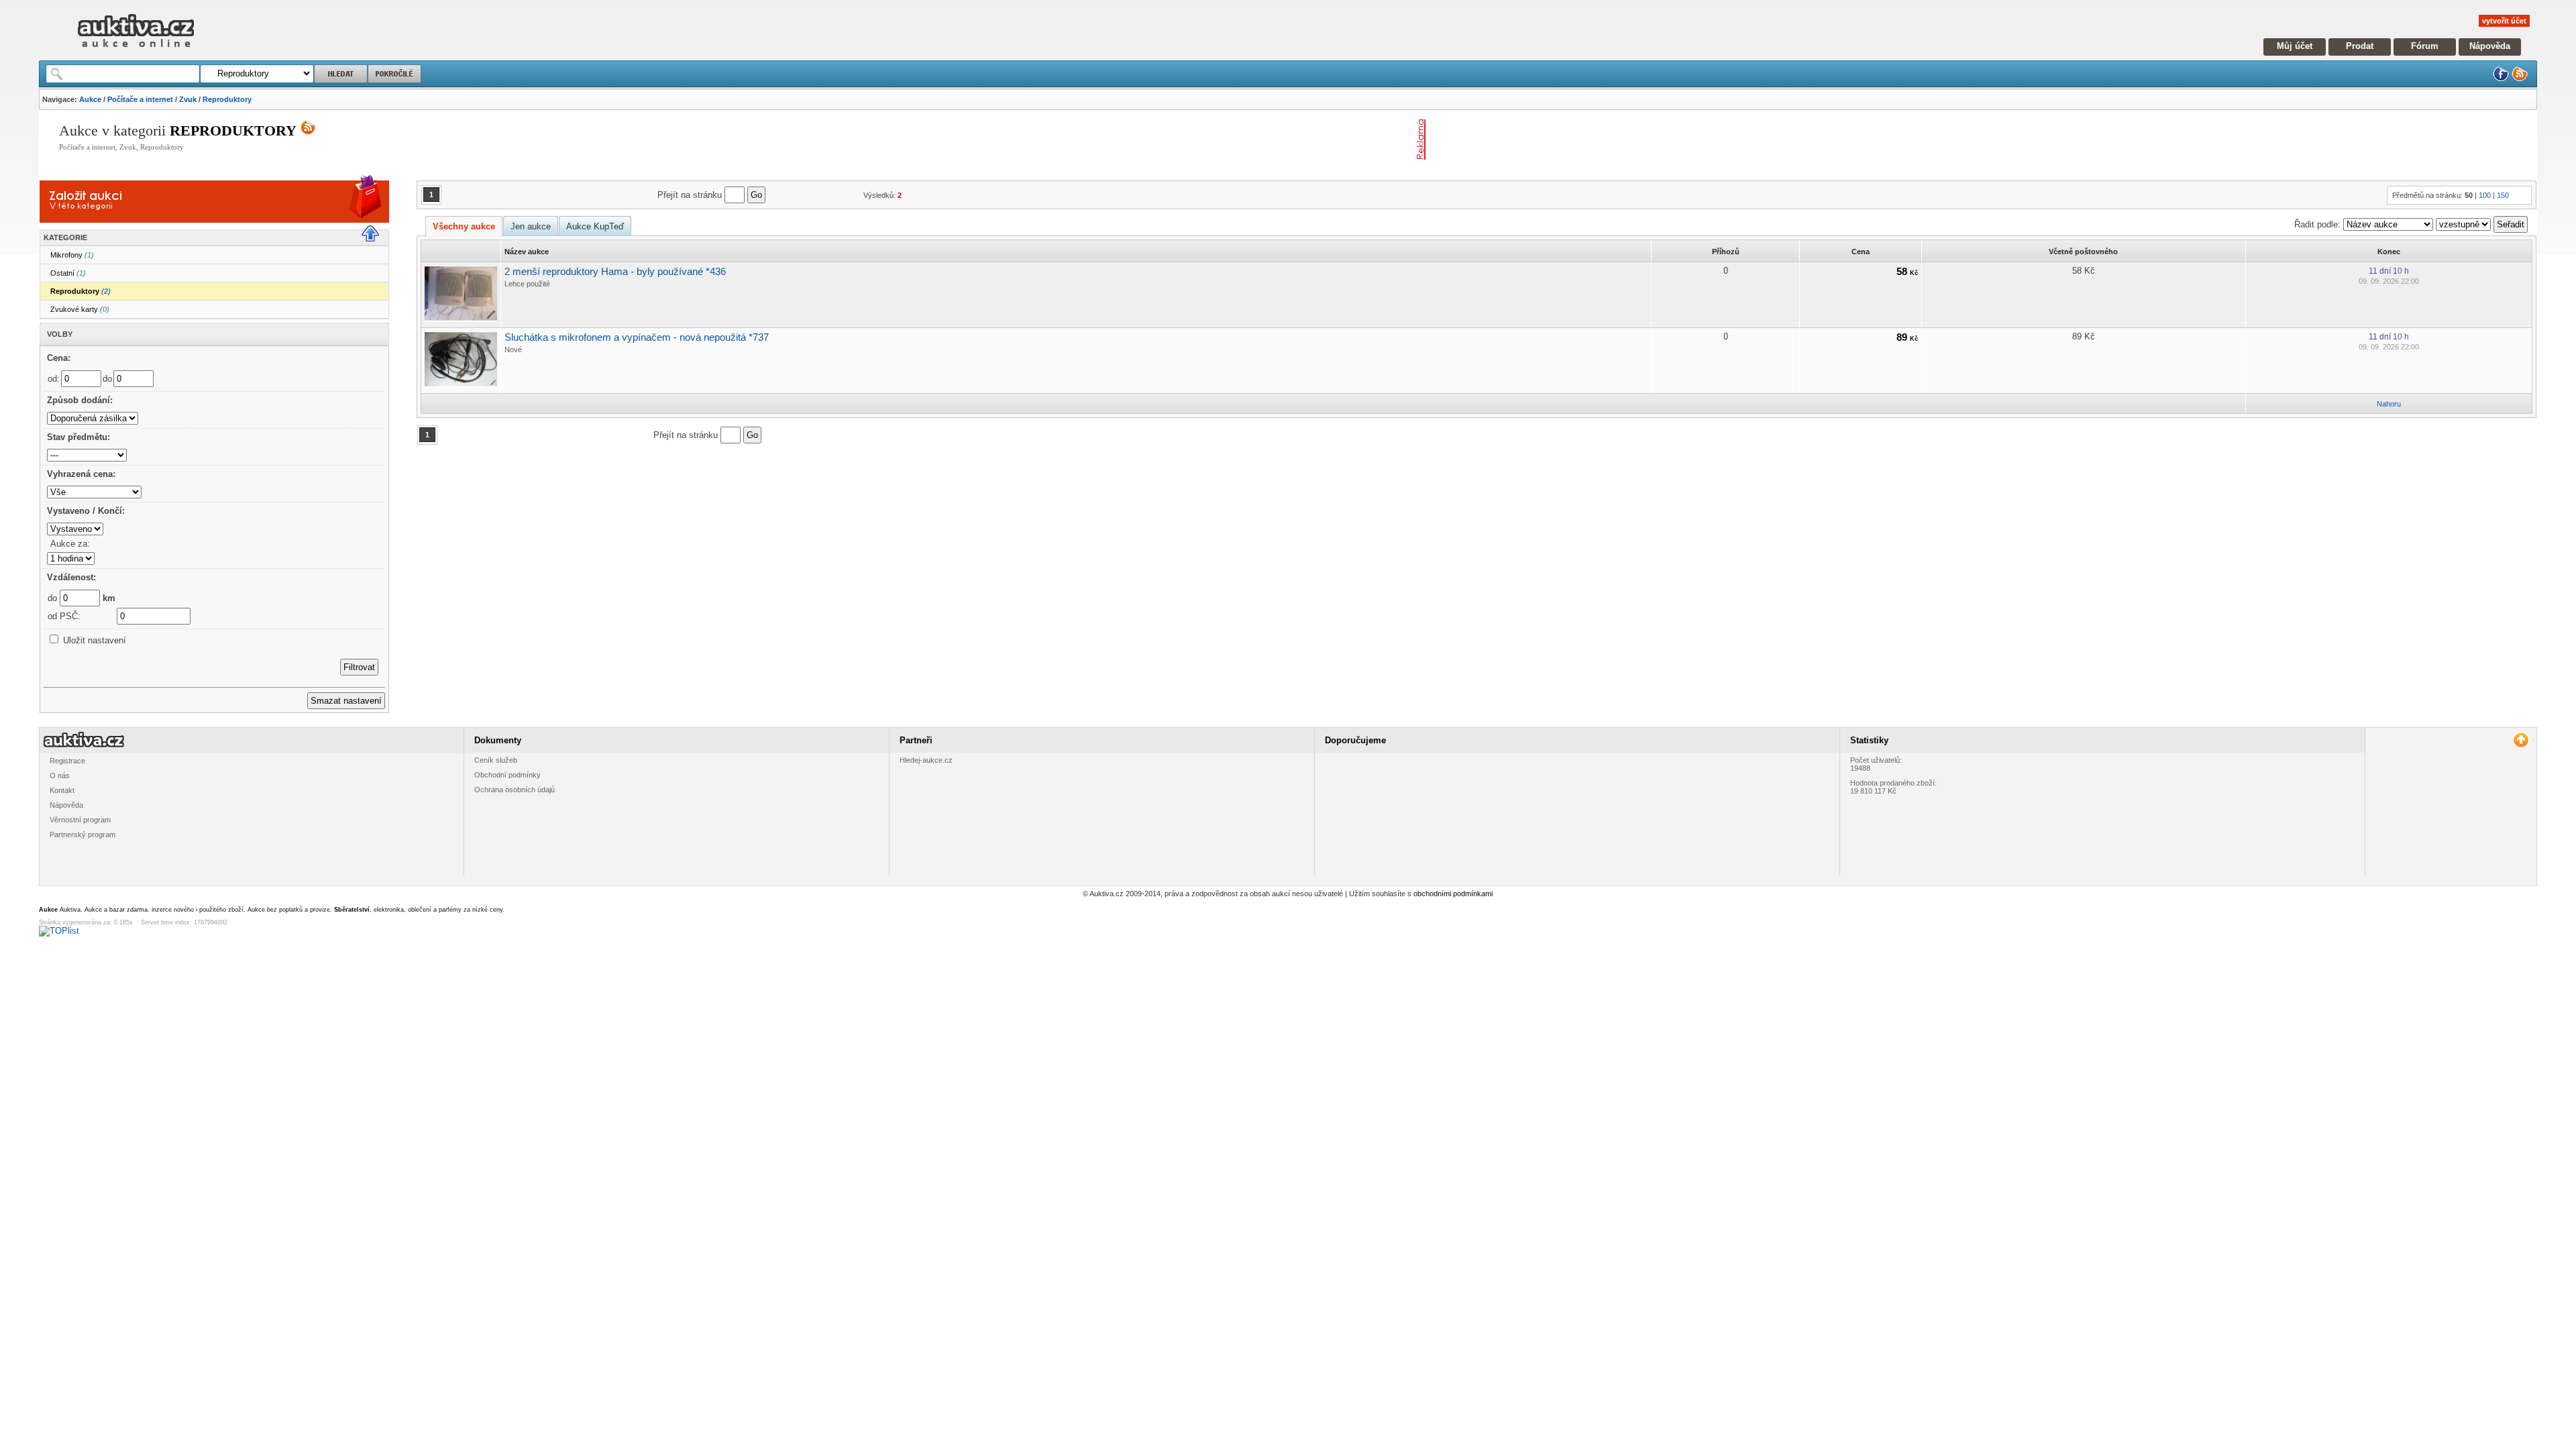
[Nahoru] (2521, 740)
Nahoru (2389, 404)
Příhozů (1726, 252)
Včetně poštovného (2083, 252)
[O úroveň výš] (376, 239)
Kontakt (62, 790)
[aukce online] (136, 51)
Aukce (90, 99)
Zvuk (188, 99)
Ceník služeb (496, 760)
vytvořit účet (2504, 21)
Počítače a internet (140, 99)
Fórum (2425, 46)
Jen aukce (531, 226)
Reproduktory (227, 99)
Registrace (67, 761)
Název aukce (527, 252)
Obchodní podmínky (507, 775)
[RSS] (2520, 79)
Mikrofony (72, 255)
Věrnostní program (80, 820)
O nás (60, 775)
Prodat (2360, 46)
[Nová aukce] (87, 211)
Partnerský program (83, 835)
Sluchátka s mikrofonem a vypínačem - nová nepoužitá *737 (637, 337)
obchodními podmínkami (1453, 894)
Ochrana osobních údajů (515, 790)
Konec (2389, 252)
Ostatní (68, 273)
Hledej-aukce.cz (926, 760)
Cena (1861, 252)
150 (2503, 195)
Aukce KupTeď (595, 226)
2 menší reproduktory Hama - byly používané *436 (615, 271)
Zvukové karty (80, 309)
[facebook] (2501, 79)
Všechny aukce (464, 226)
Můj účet (2295, 46)
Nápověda (2490, 46)
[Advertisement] (1588, 140)
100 (2485, 195)
